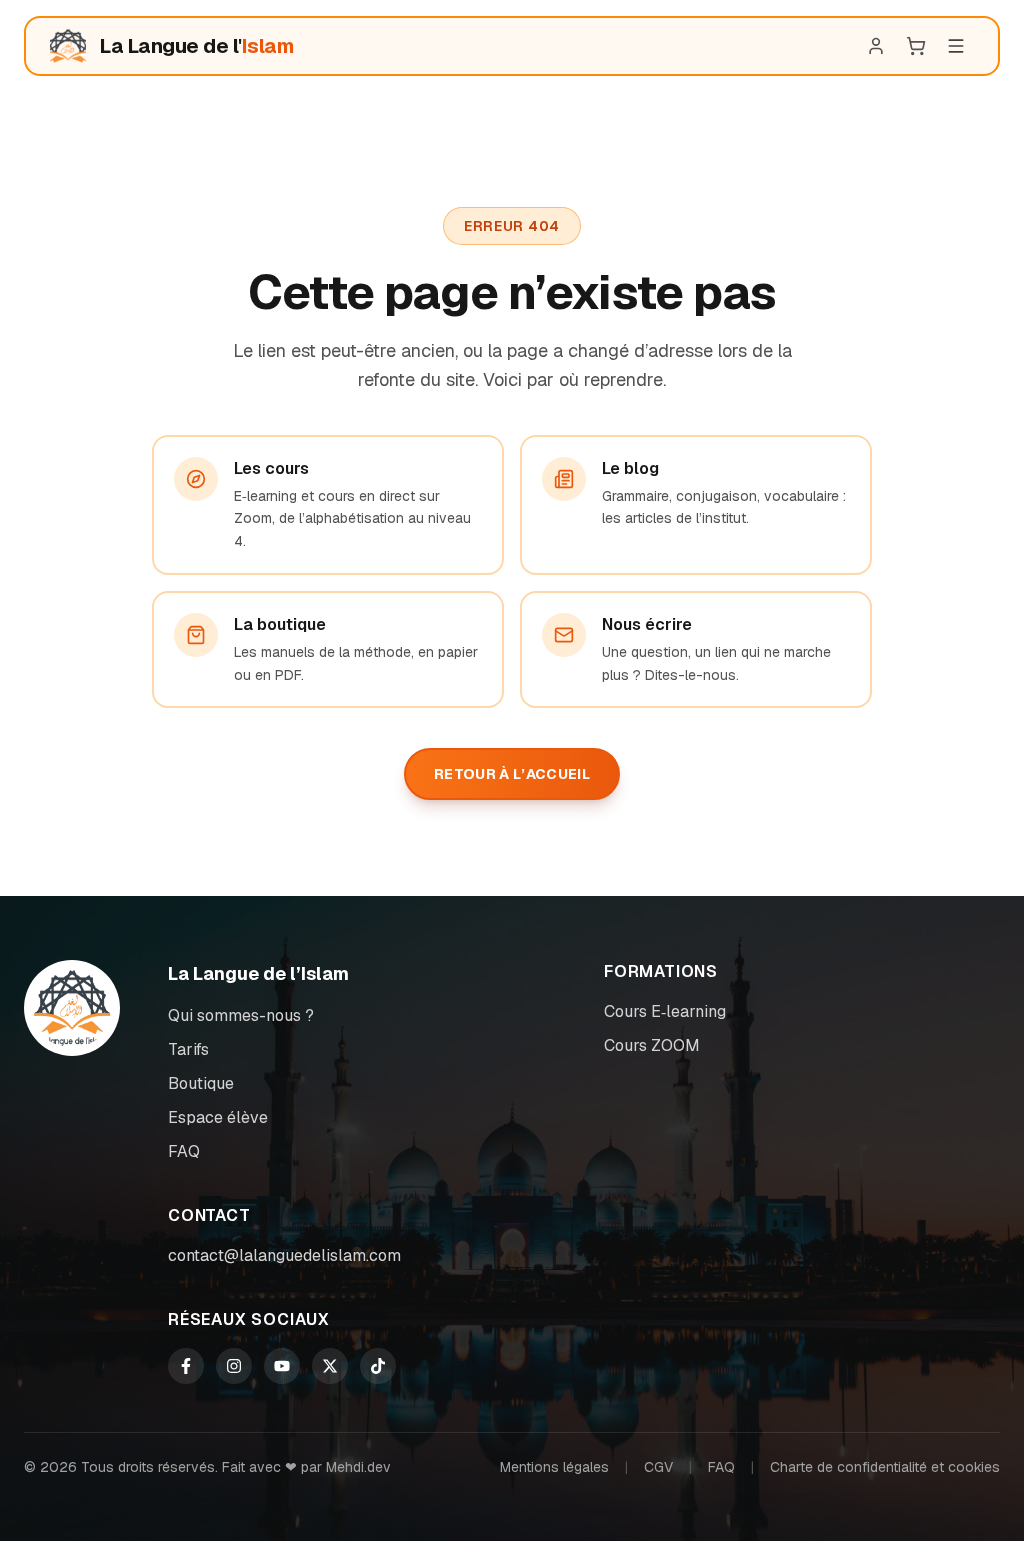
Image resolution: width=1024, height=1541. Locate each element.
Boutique (201, 1083)
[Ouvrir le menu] (956, 46)
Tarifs (188, 1049)
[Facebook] (186, 1366)
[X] (330, 1366)
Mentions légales (554, 1467)
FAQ (184, 1151)
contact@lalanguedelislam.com (284, 1255)
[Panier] (916, 46)
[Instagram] (234, 1366)
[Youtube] (282, 1366)
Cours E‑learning (665, 1011)
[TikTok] (378, 1366)
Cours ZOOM (652, 1045)
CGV (658, 1467)
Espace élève (218, 1117)
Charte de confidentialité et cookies (885, 1467)
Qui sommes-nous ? (241, 1015)
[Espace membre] (876, 46)
